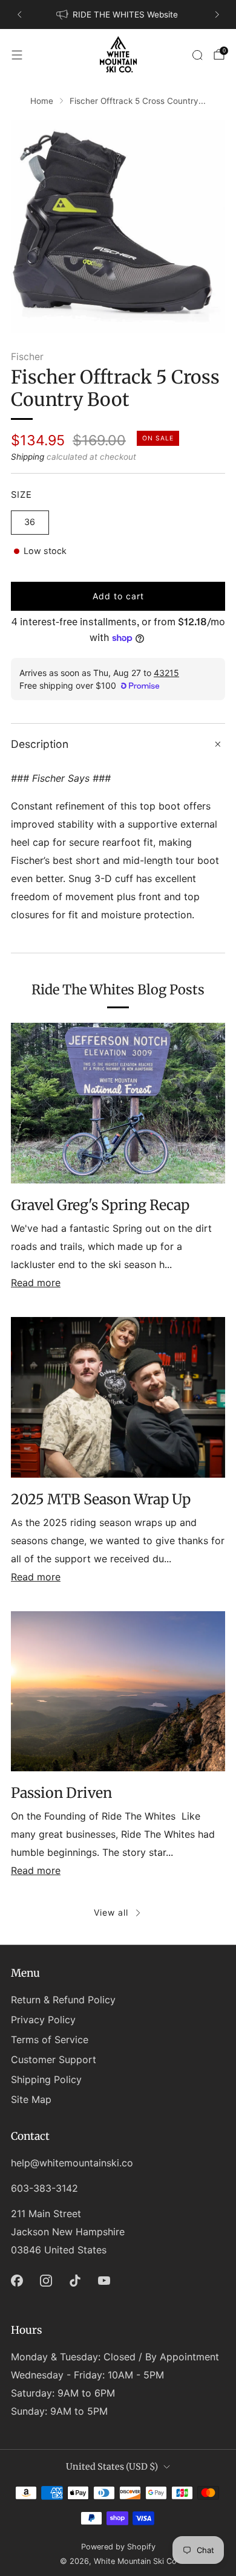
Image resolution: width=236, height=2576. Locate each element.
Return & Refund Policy (63, 2000)
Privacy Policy (43, 2020)
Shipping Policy (46, 2079)
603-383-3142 (44, 2188)
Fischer (27, 357)
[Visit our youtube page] (104, 2281)
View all (111, 1912)
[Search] (197, 55)
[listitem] (118, 14)
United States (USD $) (112, 2467)
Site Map (31, 2099)
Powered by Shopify (118, 2547)
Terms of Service (50, 2040)
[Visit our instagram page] (46, 2281)
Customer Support (54, 2059)
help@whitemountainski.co (72, 2163)
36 (30, 522)
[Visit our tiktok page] (75, 2281)
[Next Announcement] (217, 14)
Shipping (28, 457)
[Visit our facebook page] (17, 2281)
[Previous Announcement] (19, 14)
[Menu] (17, 55)
